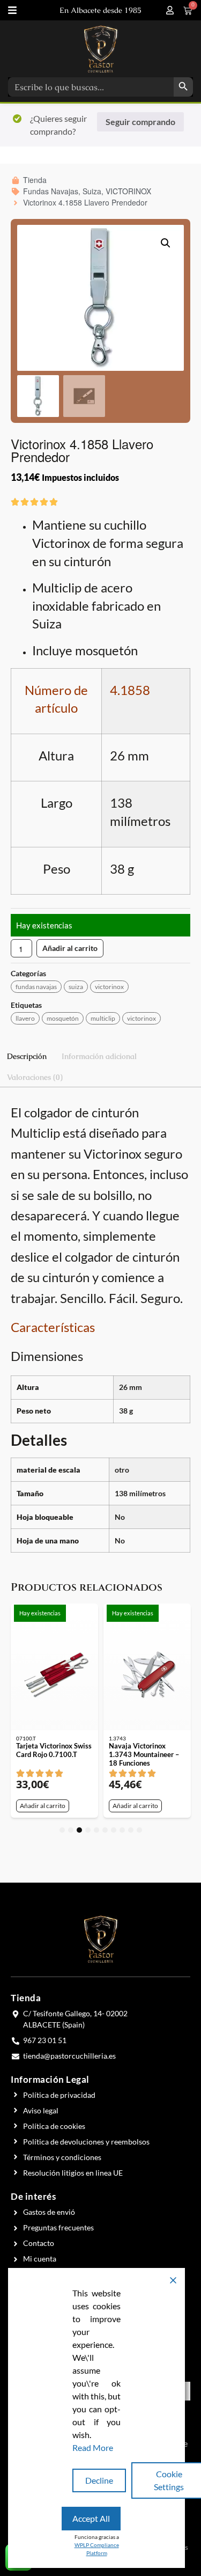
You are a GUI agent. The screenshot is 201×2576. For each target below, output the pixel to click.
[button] (166, 243)
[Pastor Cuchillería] (101, 49)
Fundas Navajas (36, 987)
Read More (93, 2447)
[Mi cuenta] (170, 10)
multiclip (103, 1018)
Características (53, 1327)
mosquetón (63, 1018)
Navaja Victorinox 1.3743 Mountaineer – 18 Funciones (144, 1754)
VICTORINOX (109, 987)
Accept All (91, 2518)
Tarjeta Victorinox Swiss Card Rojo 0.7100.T (54, 1750)
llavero (25, 1018)
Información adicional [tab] (99, 1056)
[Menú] (12, 10)
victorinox (142, 1018)
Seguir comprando (140, 122)
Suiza (76, 987)
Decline (99, 2480)
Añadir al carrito (70, 948)
